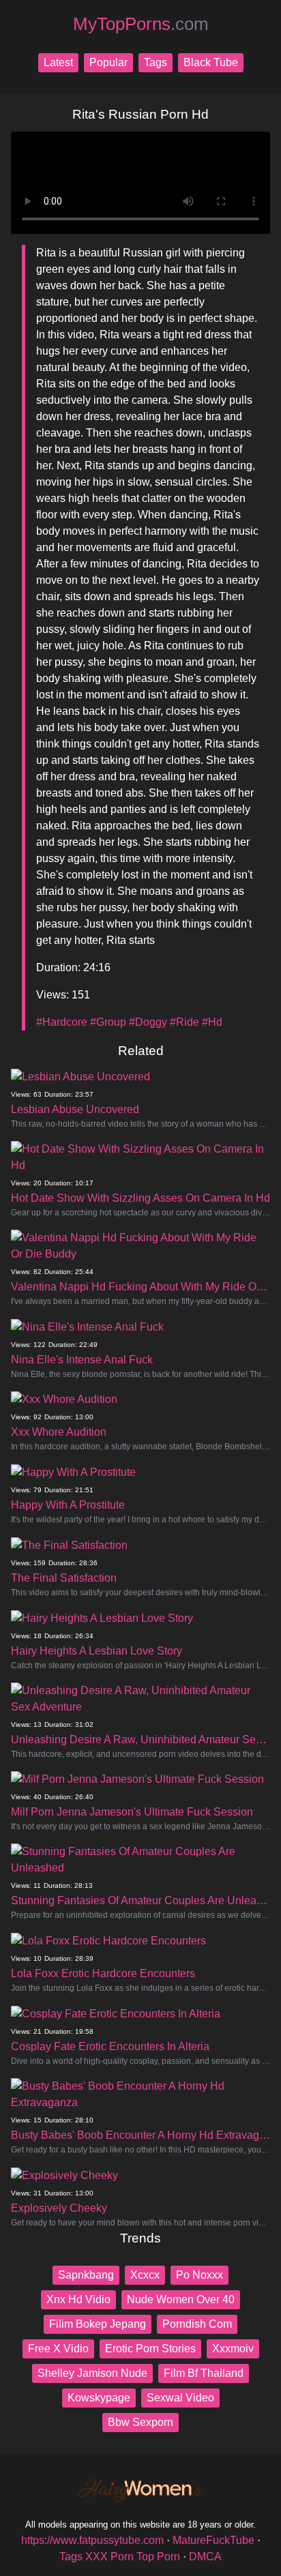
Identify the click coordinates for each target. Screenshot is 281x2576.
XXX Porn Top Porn (133, 2557)
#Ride (184, 1022)
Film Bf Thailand (204, 2373)
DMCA (205, 2557)
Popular (108, 62)
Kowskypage (99, 2398)
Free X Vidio (58, 2349)
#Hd (212, 1022)
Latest (58, 62)
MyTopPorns (141, 24)
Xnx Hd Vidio (78, 2299)
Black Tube (211, 62)
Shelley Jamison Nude (92, 2373)
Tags (156, 62)
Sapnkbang (86, 2275)
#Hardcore (62, 1022)
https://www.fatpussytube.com (92, 2540)
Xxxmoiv (233, 2349)
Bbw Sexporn (140, 2422)
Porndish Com (197, 2324)
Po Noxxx (199, 2275)
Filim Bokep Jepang (98, 2324)
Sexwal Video (180, 2398)
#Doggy (148, 1022)
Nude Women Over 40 (181, 2299)
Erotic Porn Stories (150, 2349)
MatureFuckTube (213, 2540)
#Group (108, 1022)
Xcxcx (145, 2275)
